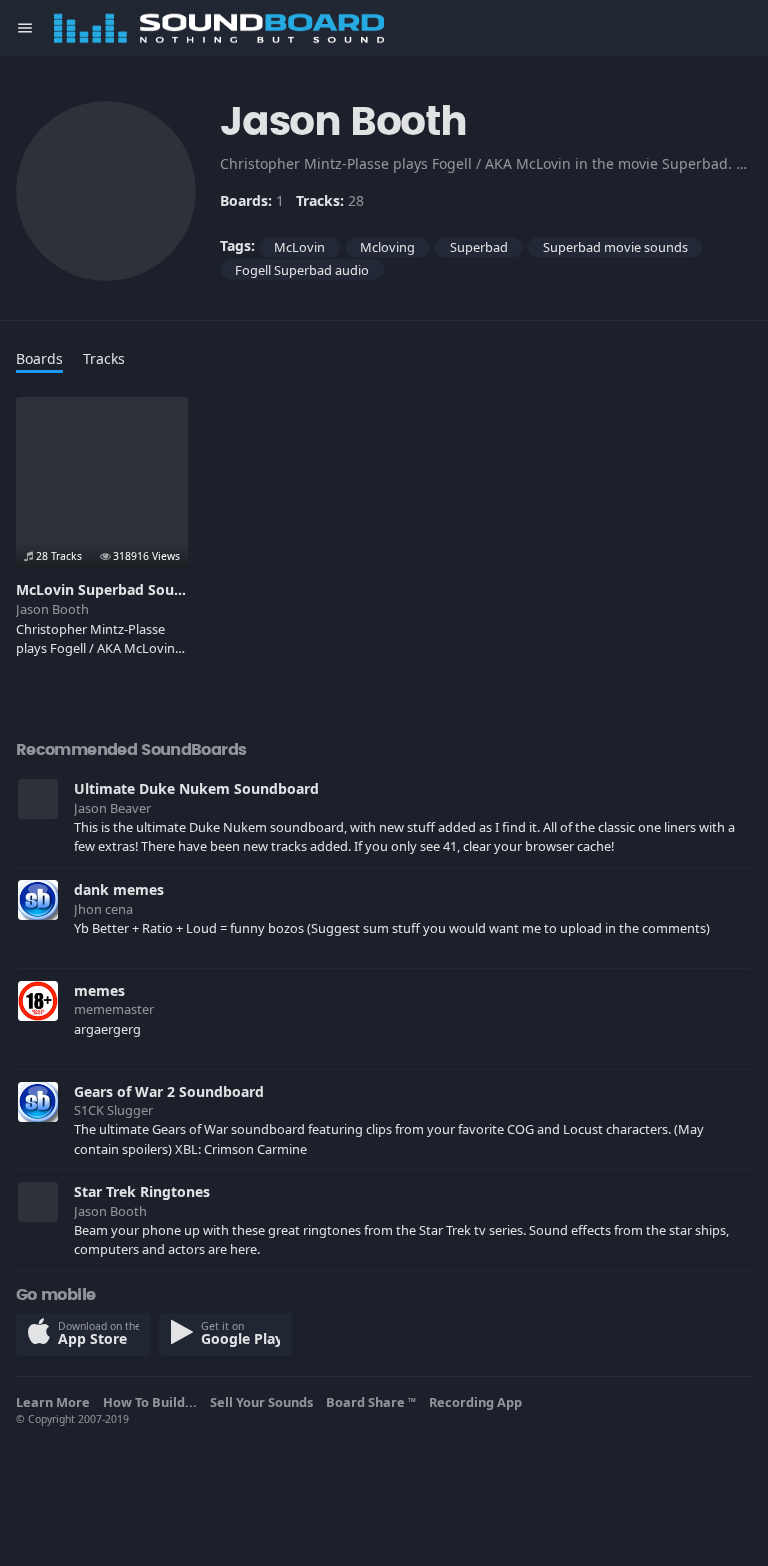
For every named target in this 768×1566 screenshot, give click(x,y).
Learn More (56, 1402)
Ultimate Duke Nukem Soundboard (196, 788)
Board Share (371, 1402)
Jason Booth (52, 609)
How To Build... (153, 1402)
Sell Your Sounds (264, 1402)
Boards (39, 358)
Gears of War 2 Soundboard (169, 1091)
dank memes (119, 889)
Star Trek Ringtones (142, 1191)
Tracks (104, 358)
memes (99, 990)
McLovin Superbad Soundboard (124, 589)
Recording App (478, 1402)
